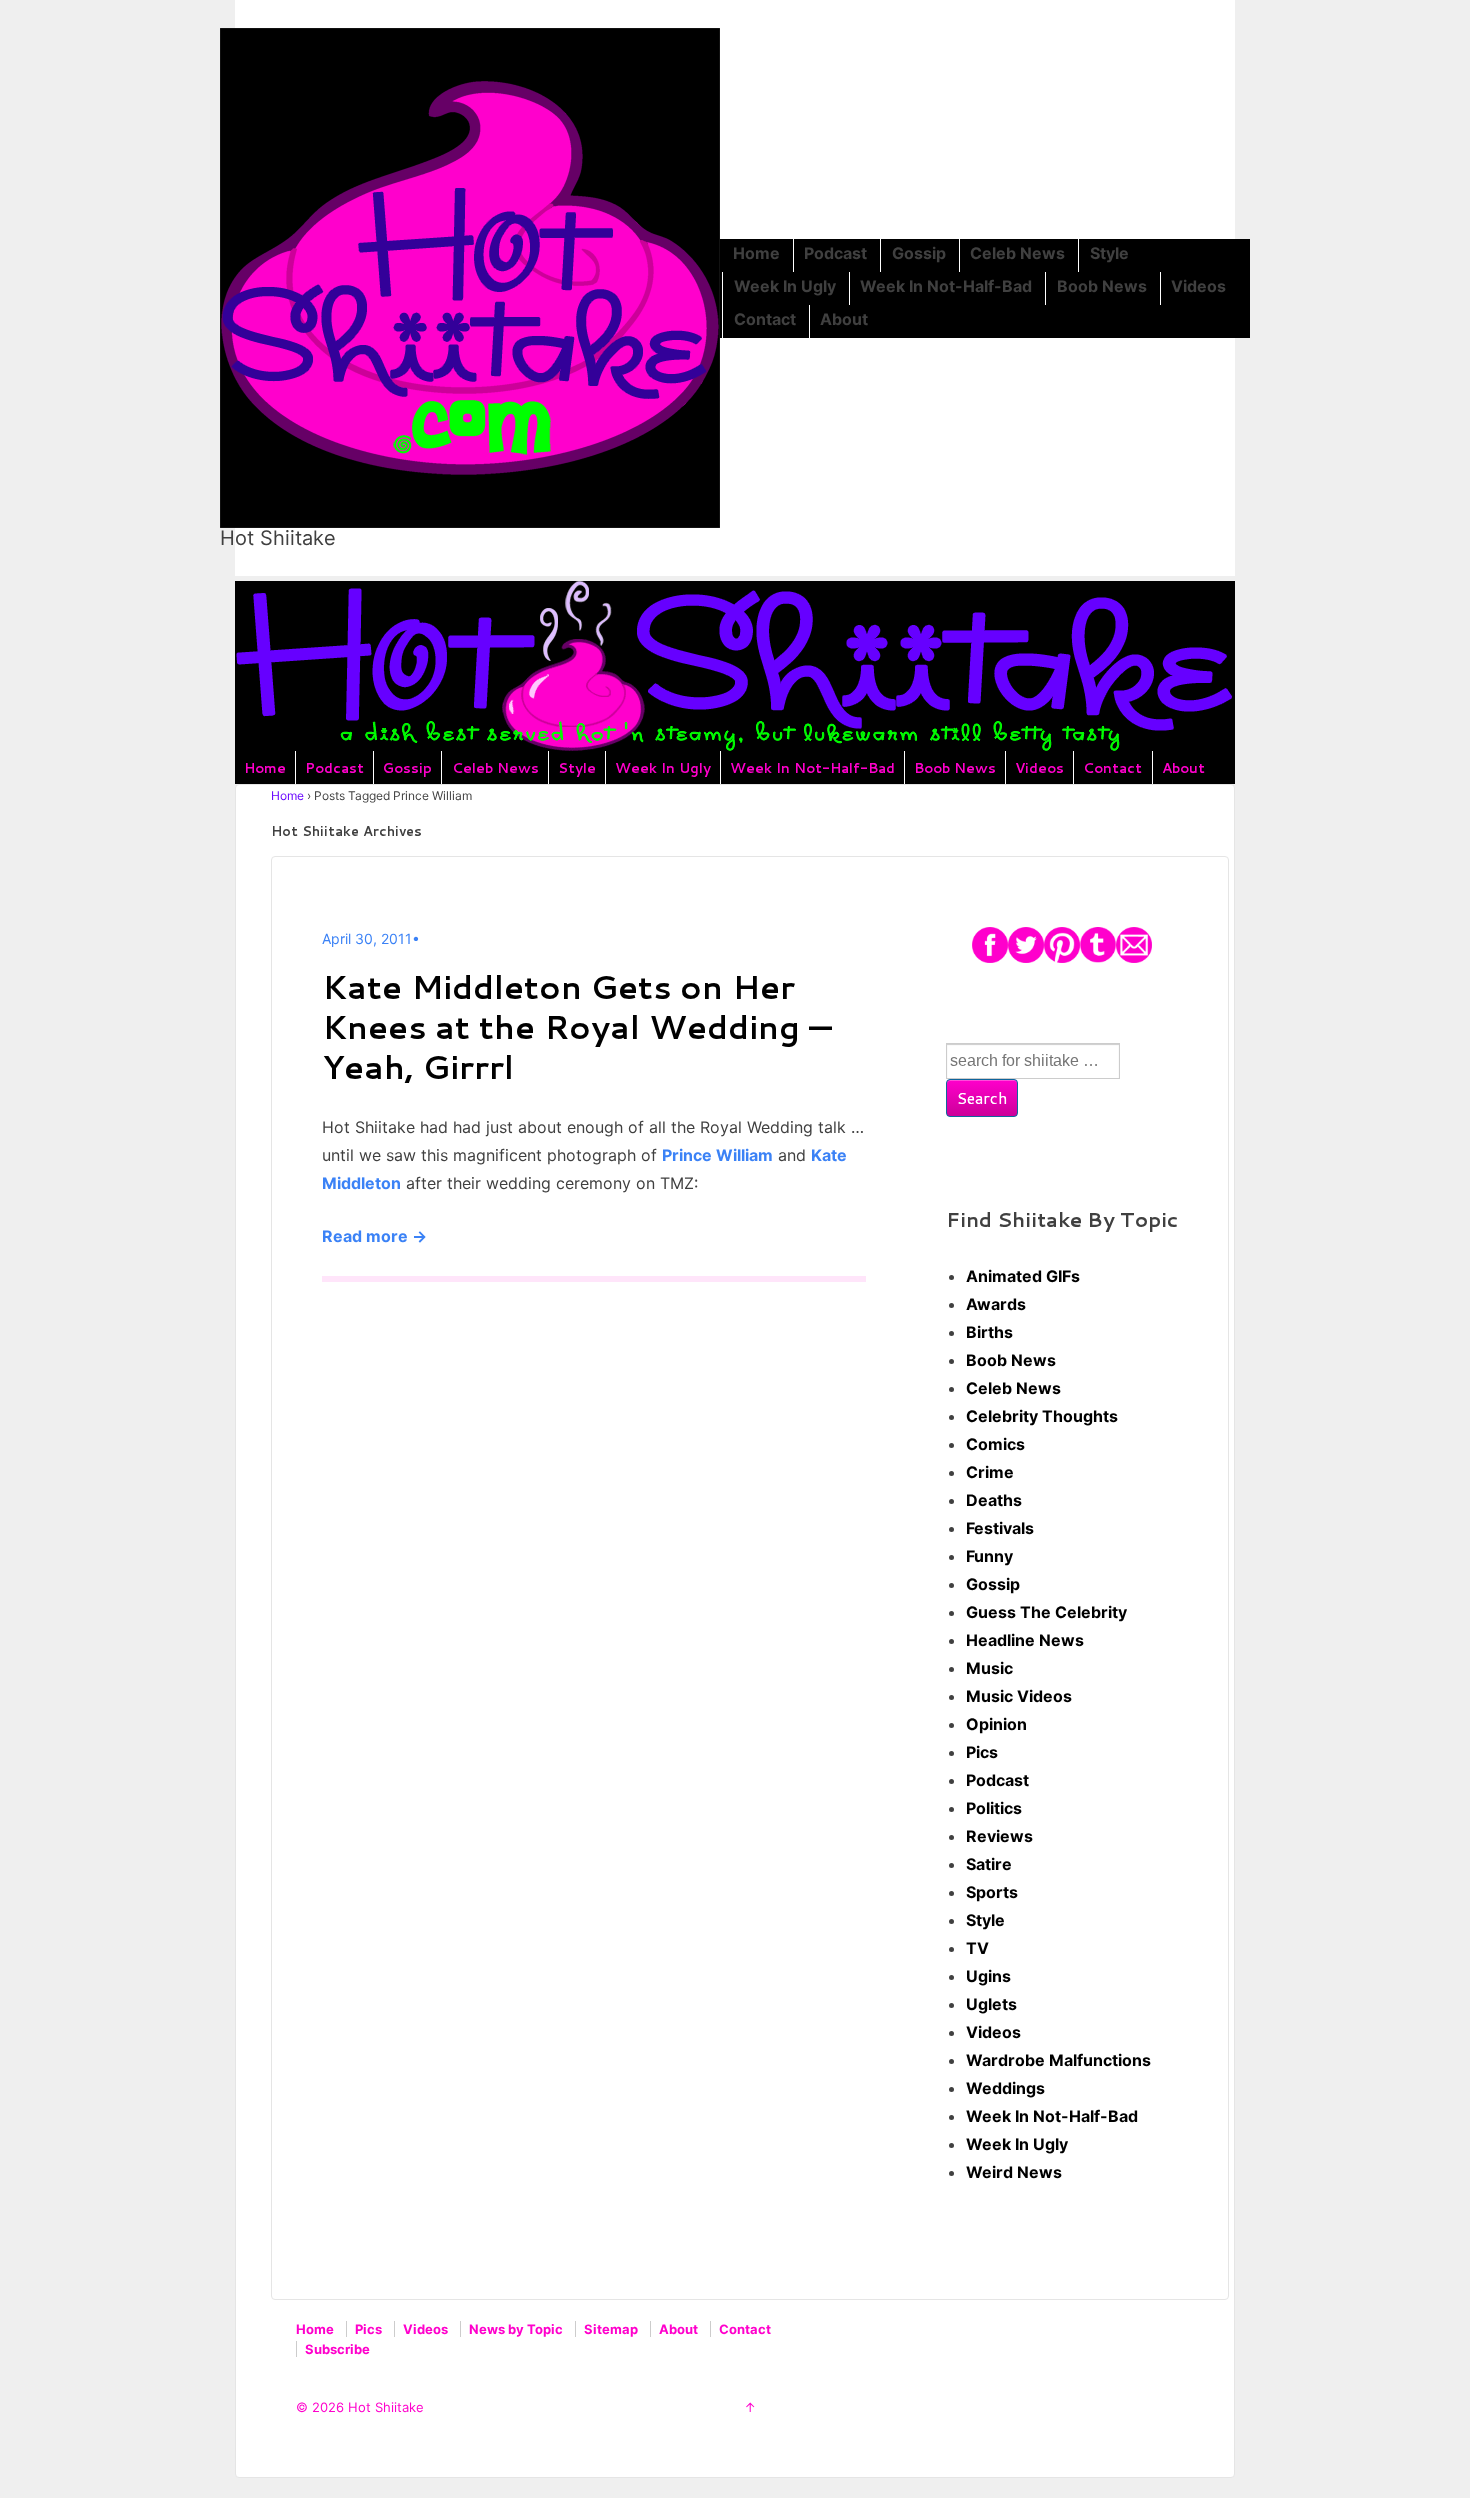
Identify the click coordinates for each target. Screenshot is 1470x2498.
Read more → (374, 1236)
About (844, 319)
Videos (1198, 286)
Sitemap (611, 2329)
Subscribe (337, 2349)
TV (977, 1948)
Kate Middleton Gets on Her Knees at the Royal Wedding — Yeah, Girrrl (577, 1026)
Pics (982, 1752)
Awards (996, 1304)
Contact (765, 319)
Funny (989, 1556)
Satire (989, 1864)
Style (1109, 253)
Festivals (1000, 1528)
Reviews (999, 1836)
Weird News (1014, 2172)
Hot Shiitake (278, 538)
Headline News (1025, 1640)
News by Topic (516, 2329)
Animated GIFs (1023, 1276)
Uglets (991, 2004)
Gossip (919, 253)
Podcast (835, 253)
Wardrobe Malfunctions (1058, 2060)
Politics (994, 1808)
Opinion (996, 1724)
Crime (990, 1472)
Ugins (988, 1976)
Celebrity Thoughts (1042, 1416)
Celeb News (1017, 253)
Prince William (717, 1155)
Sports (992, 1892)
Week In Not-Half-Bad (946, 286)
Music (989, 1668)
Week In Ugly (785, 286)
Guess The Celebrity (1046, 1612)
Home (756, 253)
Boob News (1102, 286)
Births (989, 1332)
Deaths (994, 1500)
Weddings (1005, 2088)
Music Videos (1019, 1696)
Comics (995, 1444)
